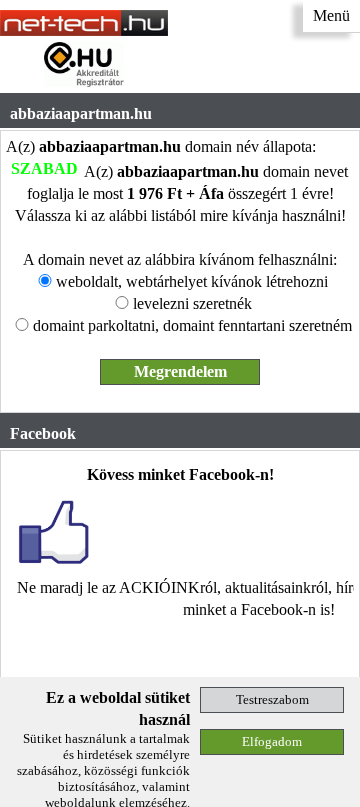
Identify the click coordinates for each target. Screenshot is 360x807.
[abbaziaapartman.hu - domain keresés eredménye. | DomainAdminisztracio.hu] (84, 30)
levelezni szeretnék (192, 303)
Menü (331, 15)
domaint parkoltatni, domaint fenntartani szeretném (192, 325)
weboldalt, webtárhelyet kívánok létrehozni (192, 281)
